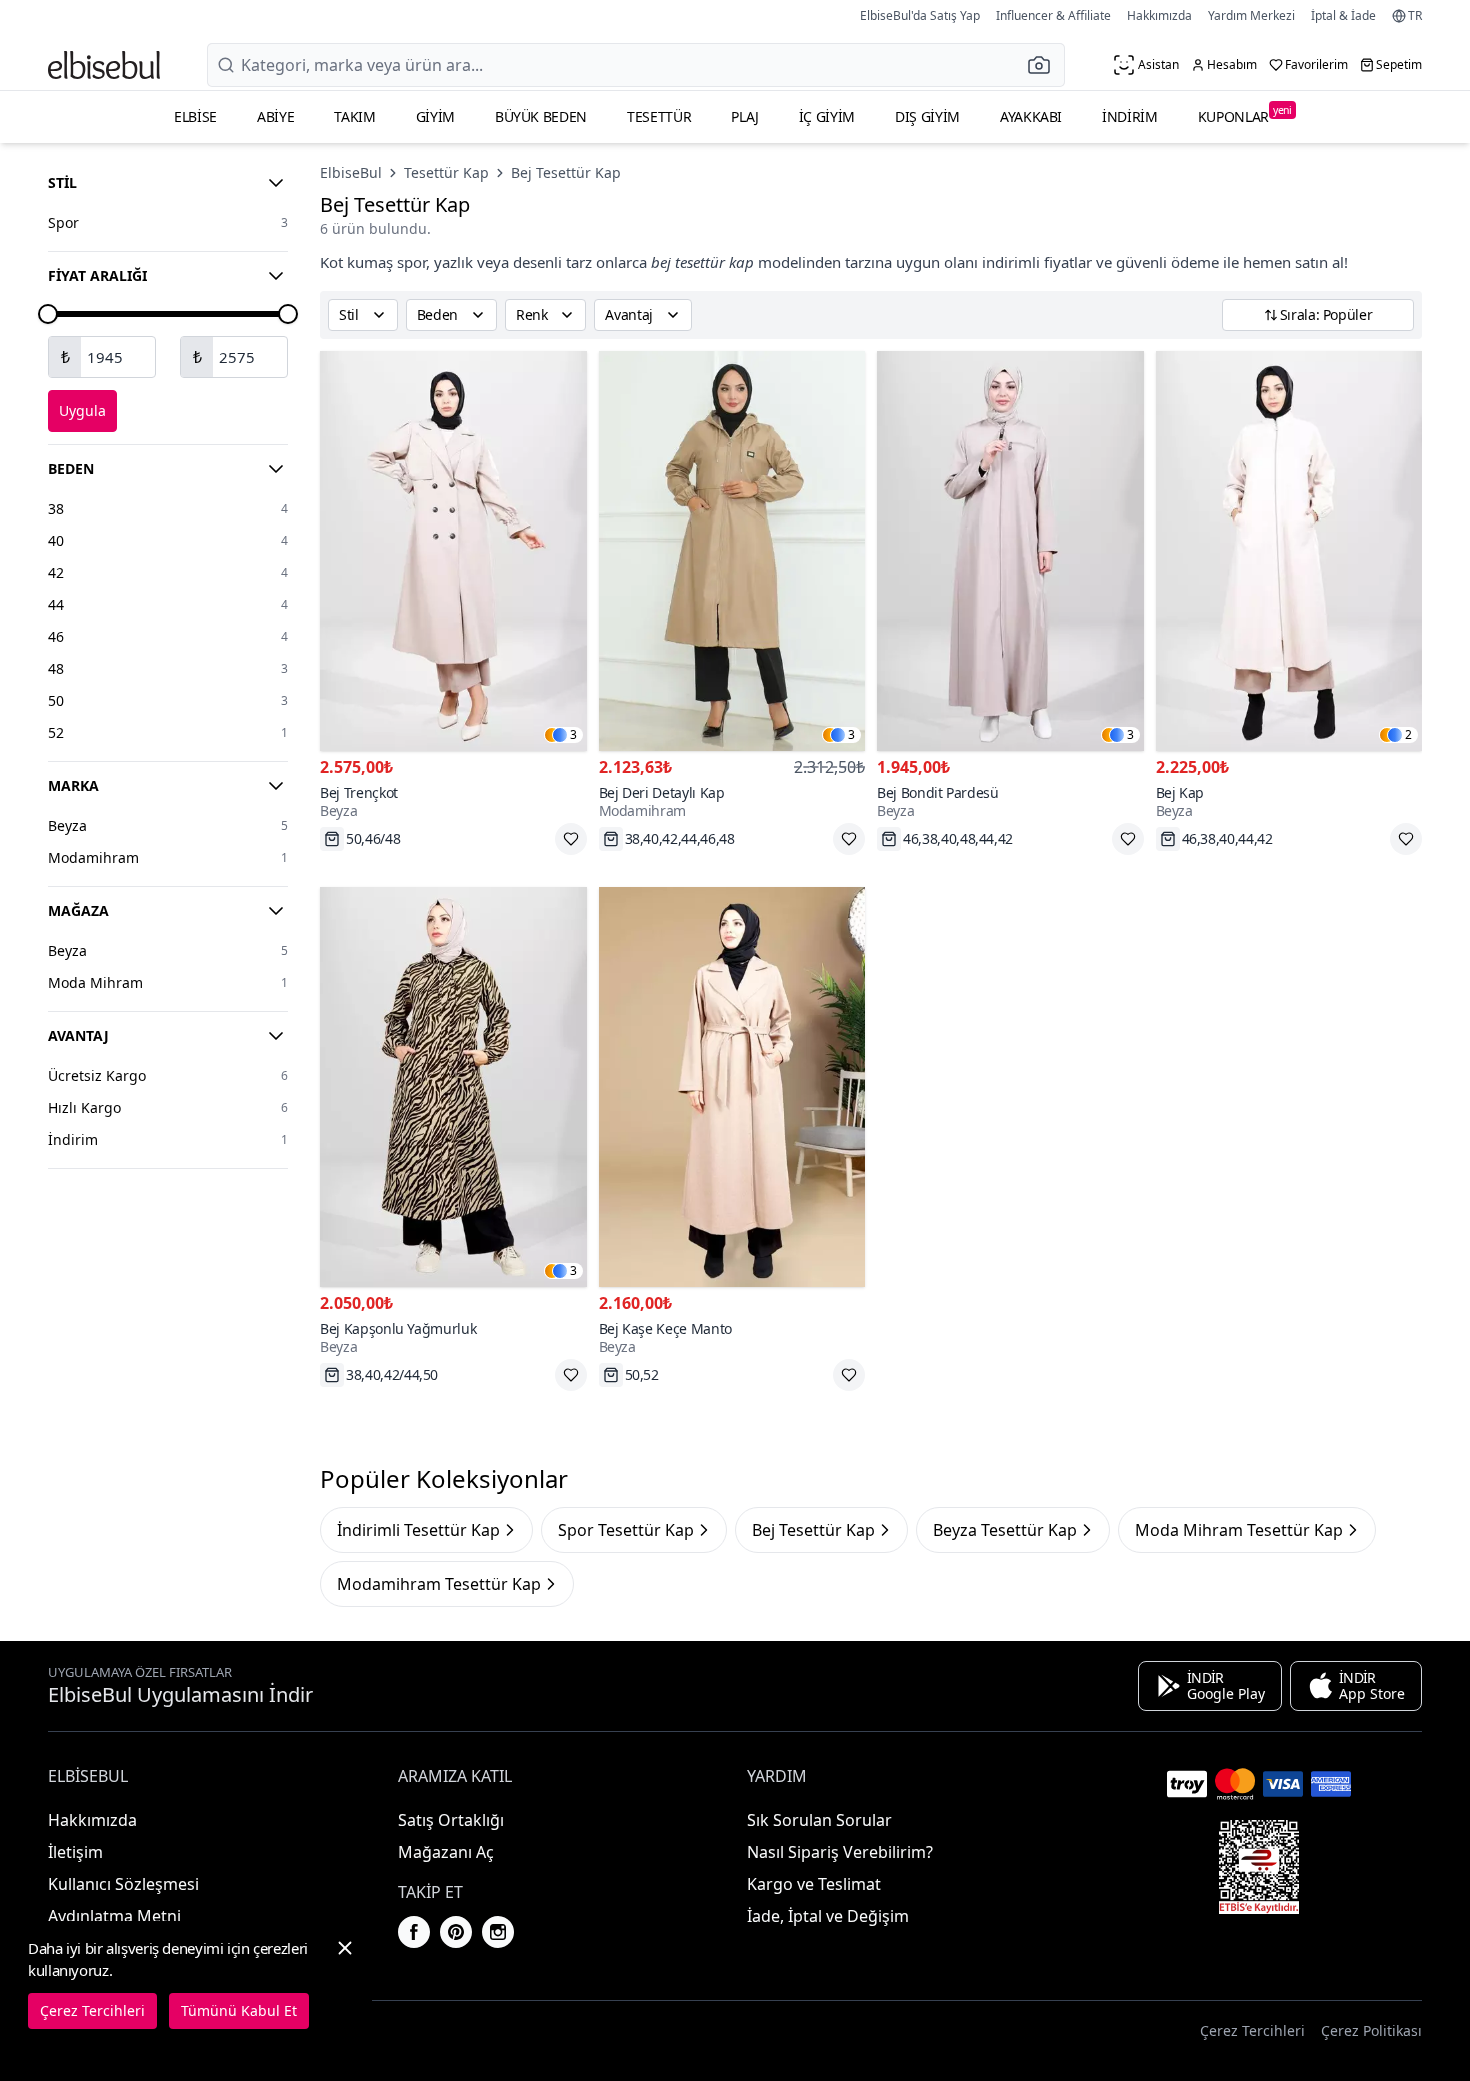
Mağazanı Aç (446, 1852)
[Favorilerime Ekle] (571, 839)
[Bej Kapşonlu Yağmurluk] (453, 1087)
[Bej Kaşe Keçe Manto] (732, 1087)
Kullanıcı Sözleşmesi (123, 1884)
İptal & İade (1343, 15)
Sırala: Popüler (1326, 314)
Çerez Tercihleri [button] (1252, 2030)
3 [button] (573, 735)
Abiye (275, 116)
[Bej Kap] (1289, 551)
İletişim (75, 1852)
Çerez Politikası (1371, 2030)
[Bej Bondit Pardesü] (1010, 551)
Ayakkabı (1031, 116)
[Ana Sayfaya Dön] (104, 65)
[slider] (48, 314)
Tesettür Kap (446, 172)
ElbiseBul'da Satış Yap (920, 15)
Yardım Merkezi (1251, 15)
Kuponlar (1245, 114)
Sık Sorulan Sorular (819, 1820)
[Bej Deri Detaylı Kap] (732, 551)
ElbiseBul (351, 172)
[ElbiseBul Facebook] (414, 1932)
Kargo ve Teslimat (814, 1884)
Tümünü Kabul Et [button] (239, 2010)
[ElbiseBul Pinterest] (456, 1932)
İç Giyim (827, 116)
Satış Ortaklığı (451, 1820)
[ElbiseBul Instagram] (498, 1932)
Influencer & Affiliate (1053, 15)
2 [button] (1408, 735)
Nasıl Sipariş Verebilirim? (840, 1852)
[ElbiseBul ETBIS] (1259, 1867)
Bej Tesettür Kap (566, 172)
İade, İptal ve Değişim (828, 1916)
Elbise (195, 116)
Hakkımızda (1159, 15)
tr (1415, 16)
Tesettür (659, 116)
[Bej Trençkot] (453, 551)
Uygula (82, 410)
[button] (1045, 65)
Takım (354, 116)
